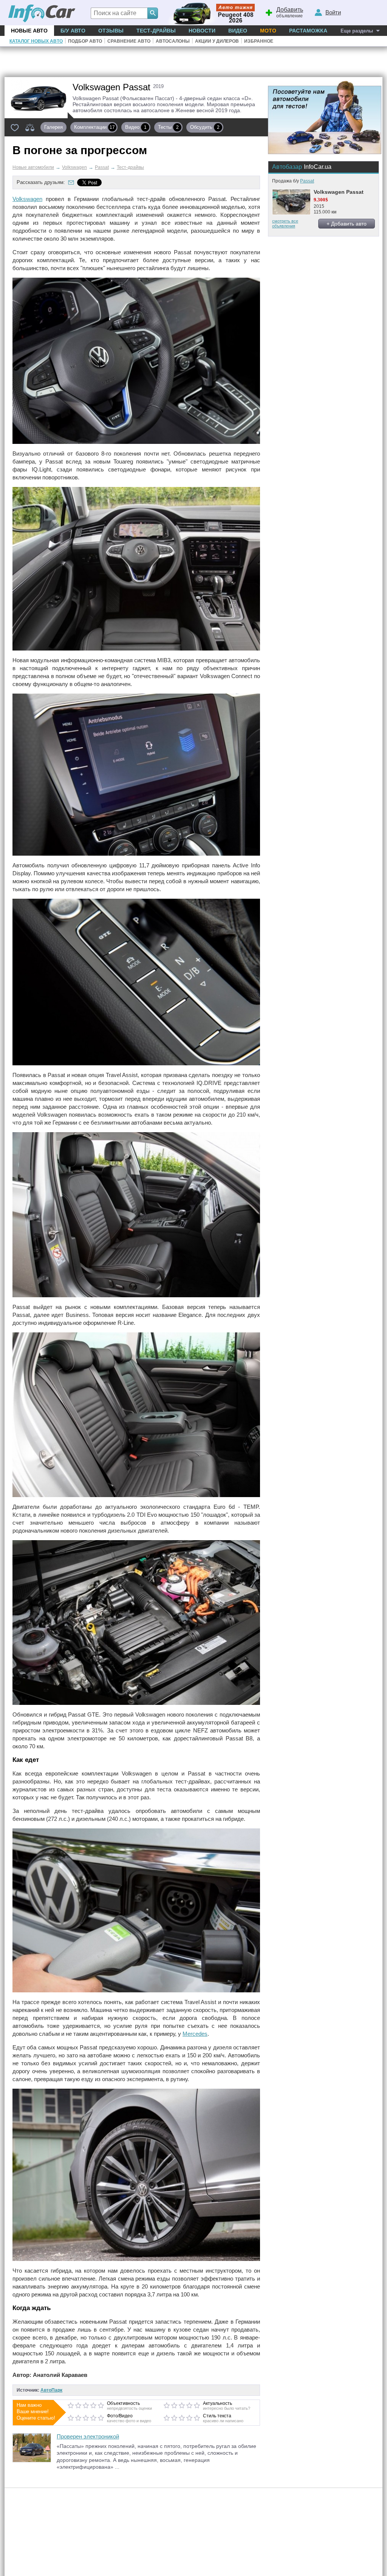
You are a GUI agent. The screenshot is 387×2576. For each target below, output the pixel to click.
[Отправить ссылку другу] (71, 182)
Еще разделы (357, 31)
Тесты (168, 127)
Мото (268, 31)
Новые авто (29, 31)
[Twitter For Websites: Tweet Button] (98, 182)
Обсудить (205, 127)
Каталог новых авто (36, 41)
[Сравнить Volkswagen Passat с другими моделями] (30, 127)
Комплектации (94, 127)
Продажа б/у (293, 181)
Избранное (259, 41)
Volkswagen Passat (339, 192)
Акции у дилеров (217, 41)
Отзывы (111, 31)
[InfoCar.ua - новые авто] (42, 14)
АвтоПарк (51, 2390)
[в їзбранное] (15, 127)
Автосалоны (173, 41)
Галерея (53, 127)
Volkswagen (27, 199)
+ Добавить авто (347, 224)
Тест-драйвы (156, 31)
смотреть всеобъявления (285, 223)
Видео (238, 31)
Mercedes (195, 2034)
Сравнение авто (129, 41)
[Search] (153, 13)
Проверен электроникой (88, 2436)
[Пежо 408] (210, 13)
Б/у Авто (73, 31)
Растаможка (308, 31)
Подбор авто (85, 41)
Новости (202, 31)
